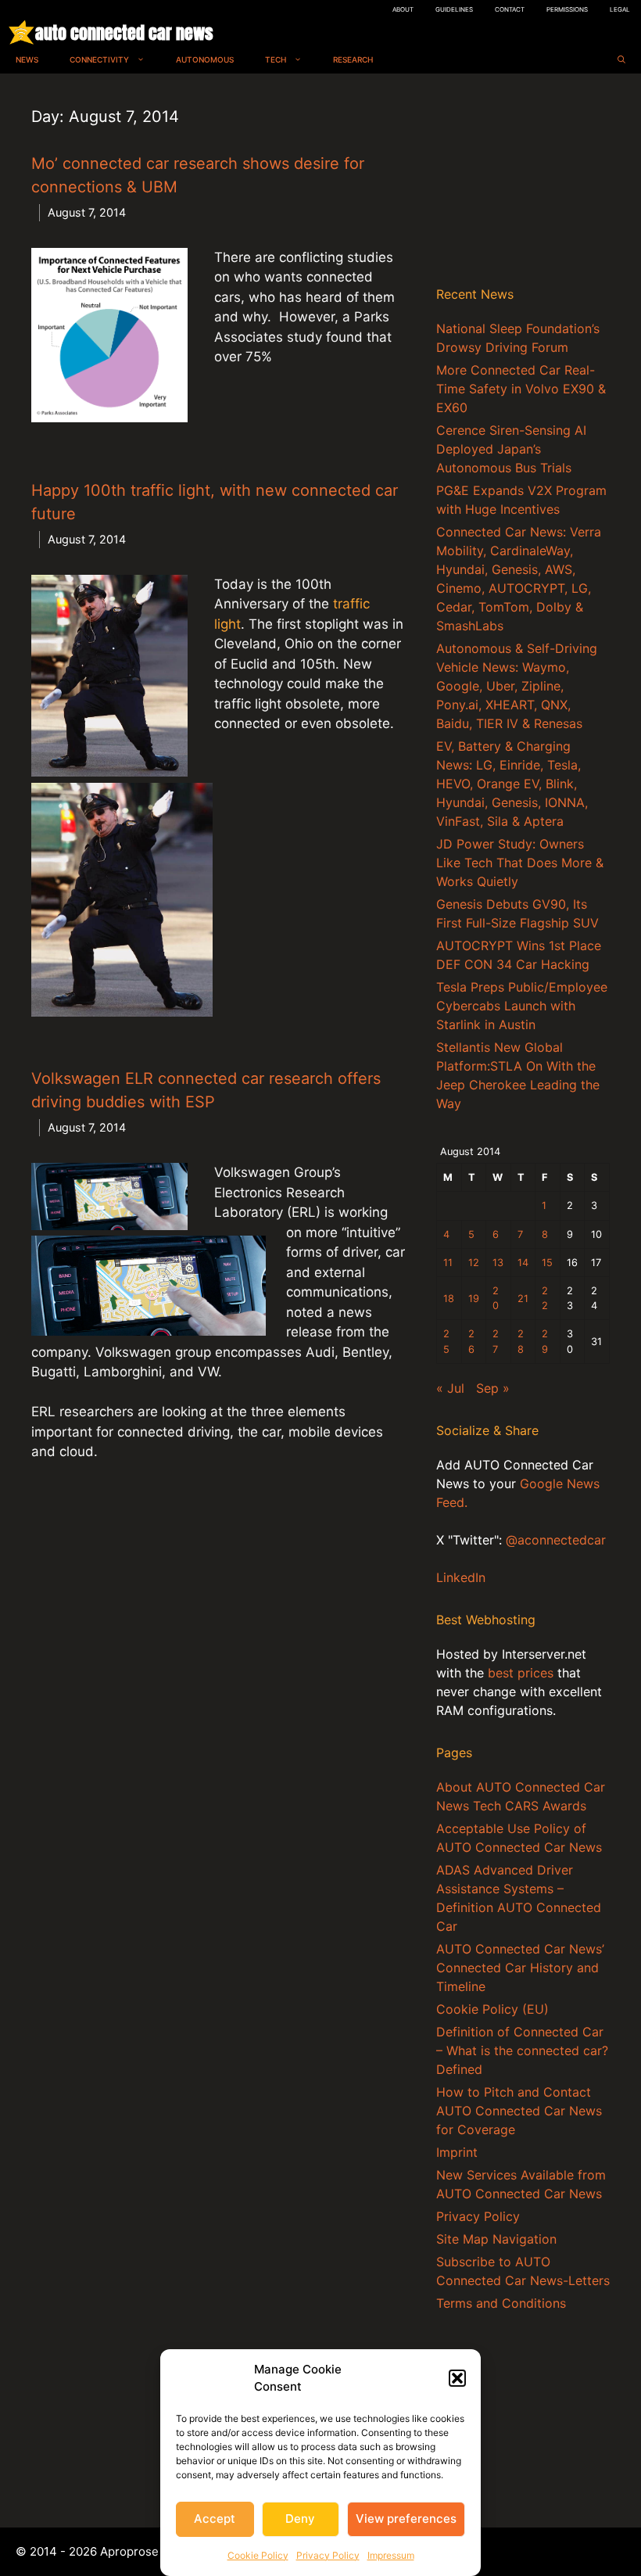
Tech (276, 59)
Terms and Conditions (501, 2303)
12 (474, 1263)
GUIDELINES (454, 9)
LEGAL (620, 9)
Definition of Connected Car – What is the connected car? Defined (522, 2050)
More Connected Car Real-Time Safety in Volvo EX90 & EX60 (521, 389)
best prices (521, 1673)
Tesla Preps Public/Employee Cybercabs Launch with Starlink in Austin (522, 1006)
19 (474, 1299)
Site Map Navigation (496, 2239)
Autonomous (205, 59)
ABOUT (403, 9)
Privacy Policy (328, 2555)
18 (449, 1299)
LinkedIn (461, 1577)
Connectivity (99, 59)
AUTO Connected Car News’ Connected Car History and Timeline (520, 1968)
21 (523, 1299)
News (27, 59)
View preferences (406, 2519)
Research (353, 59)
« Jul (450, 1388)
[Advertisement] (523, 183)
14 (523, 1263)
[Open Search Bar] (621, 60)
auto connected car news (124, 32)
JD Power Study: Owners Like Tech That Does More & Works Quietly (520, 863)
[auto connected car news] (21, 32)
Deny (300, 2519)
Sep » (493, 1388)
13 (498, 1263)
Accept (215, 2519)
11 (448, 1263)
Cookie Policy (258, 2555)
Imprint (457, 2152)
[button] (457, 2378)
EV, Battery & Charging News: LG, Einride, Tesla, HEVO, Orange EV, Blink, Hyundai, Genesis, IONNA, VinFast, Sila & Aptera (512, 784)
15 (547, 1263)
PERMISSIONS (567, 9)
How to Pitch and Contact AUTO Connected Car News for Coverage (519, 2111)
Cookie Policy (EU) (492, 2009)
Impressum (391, 2555)
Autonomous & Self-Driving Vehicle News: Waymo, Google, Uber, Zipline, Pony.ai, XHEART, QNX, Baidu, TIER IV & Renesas (517, 686)
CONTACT (510, 9)
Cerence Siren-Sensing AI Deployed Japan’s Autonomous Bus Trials (511, 449)
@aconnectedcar (556, 1540)
